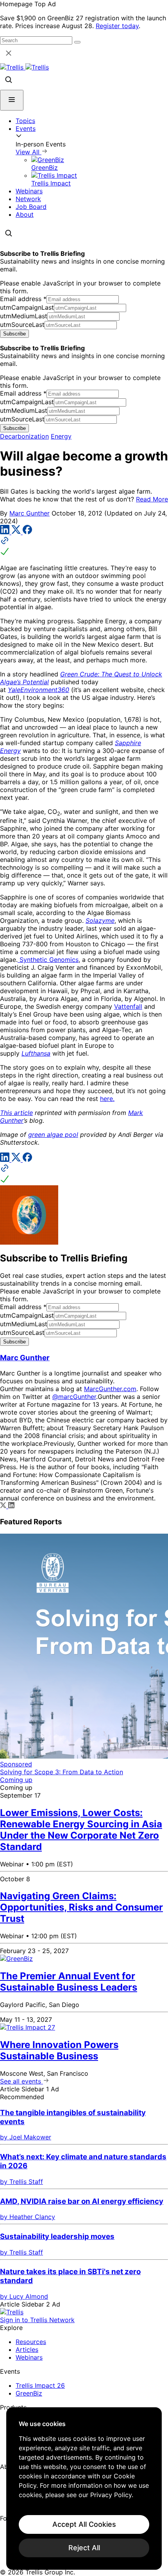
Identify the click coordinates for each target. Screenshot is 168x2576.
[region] (84, 2489)
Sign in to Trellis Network (37, 2320)
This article (16, 1113)
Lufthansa (36, 1053)
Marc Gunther (29, 513)
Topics (25, 121)
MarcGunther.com (110, 1389)
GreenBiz (29, 2393)
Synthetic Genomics (48, 960)
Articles (27, 2349)
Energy (61, 436)
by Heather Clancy (28, 2217)
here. (107, 1099)
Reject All (84, 2548)
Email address (23, 299)
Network (28, 199)
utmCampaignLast (27, 307)
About (25, 214)
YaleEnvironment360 (38, 690)
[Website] (84, 547)
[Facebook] (27, 532)
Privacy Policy (111, 2495)
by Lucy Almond (24, 2296)
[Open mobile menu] (12, 100)
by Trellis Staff (21, 2182)
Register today (117, 26)
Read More (152, 499)
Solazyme (100, 921)
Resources (31, 2342)
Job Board (31, 207)
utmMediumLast (24, 316)
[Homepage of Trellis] (12, 2312)
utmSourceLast (22, 325)
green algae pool (53, 1135)
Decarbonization (24, 436)
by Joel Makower (26, 2137)
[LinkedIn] (6, 532)
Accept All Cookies (84, 2524)
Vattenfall (128, 1006)
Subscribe (14, 334)
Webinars (29, 191)
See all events (21, 2081)
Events (26, 128)
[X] (17, 532)
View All (29, 152)
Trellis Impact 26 (40, 2385)
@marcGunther (74, 1397)
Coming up (16, 1780)
